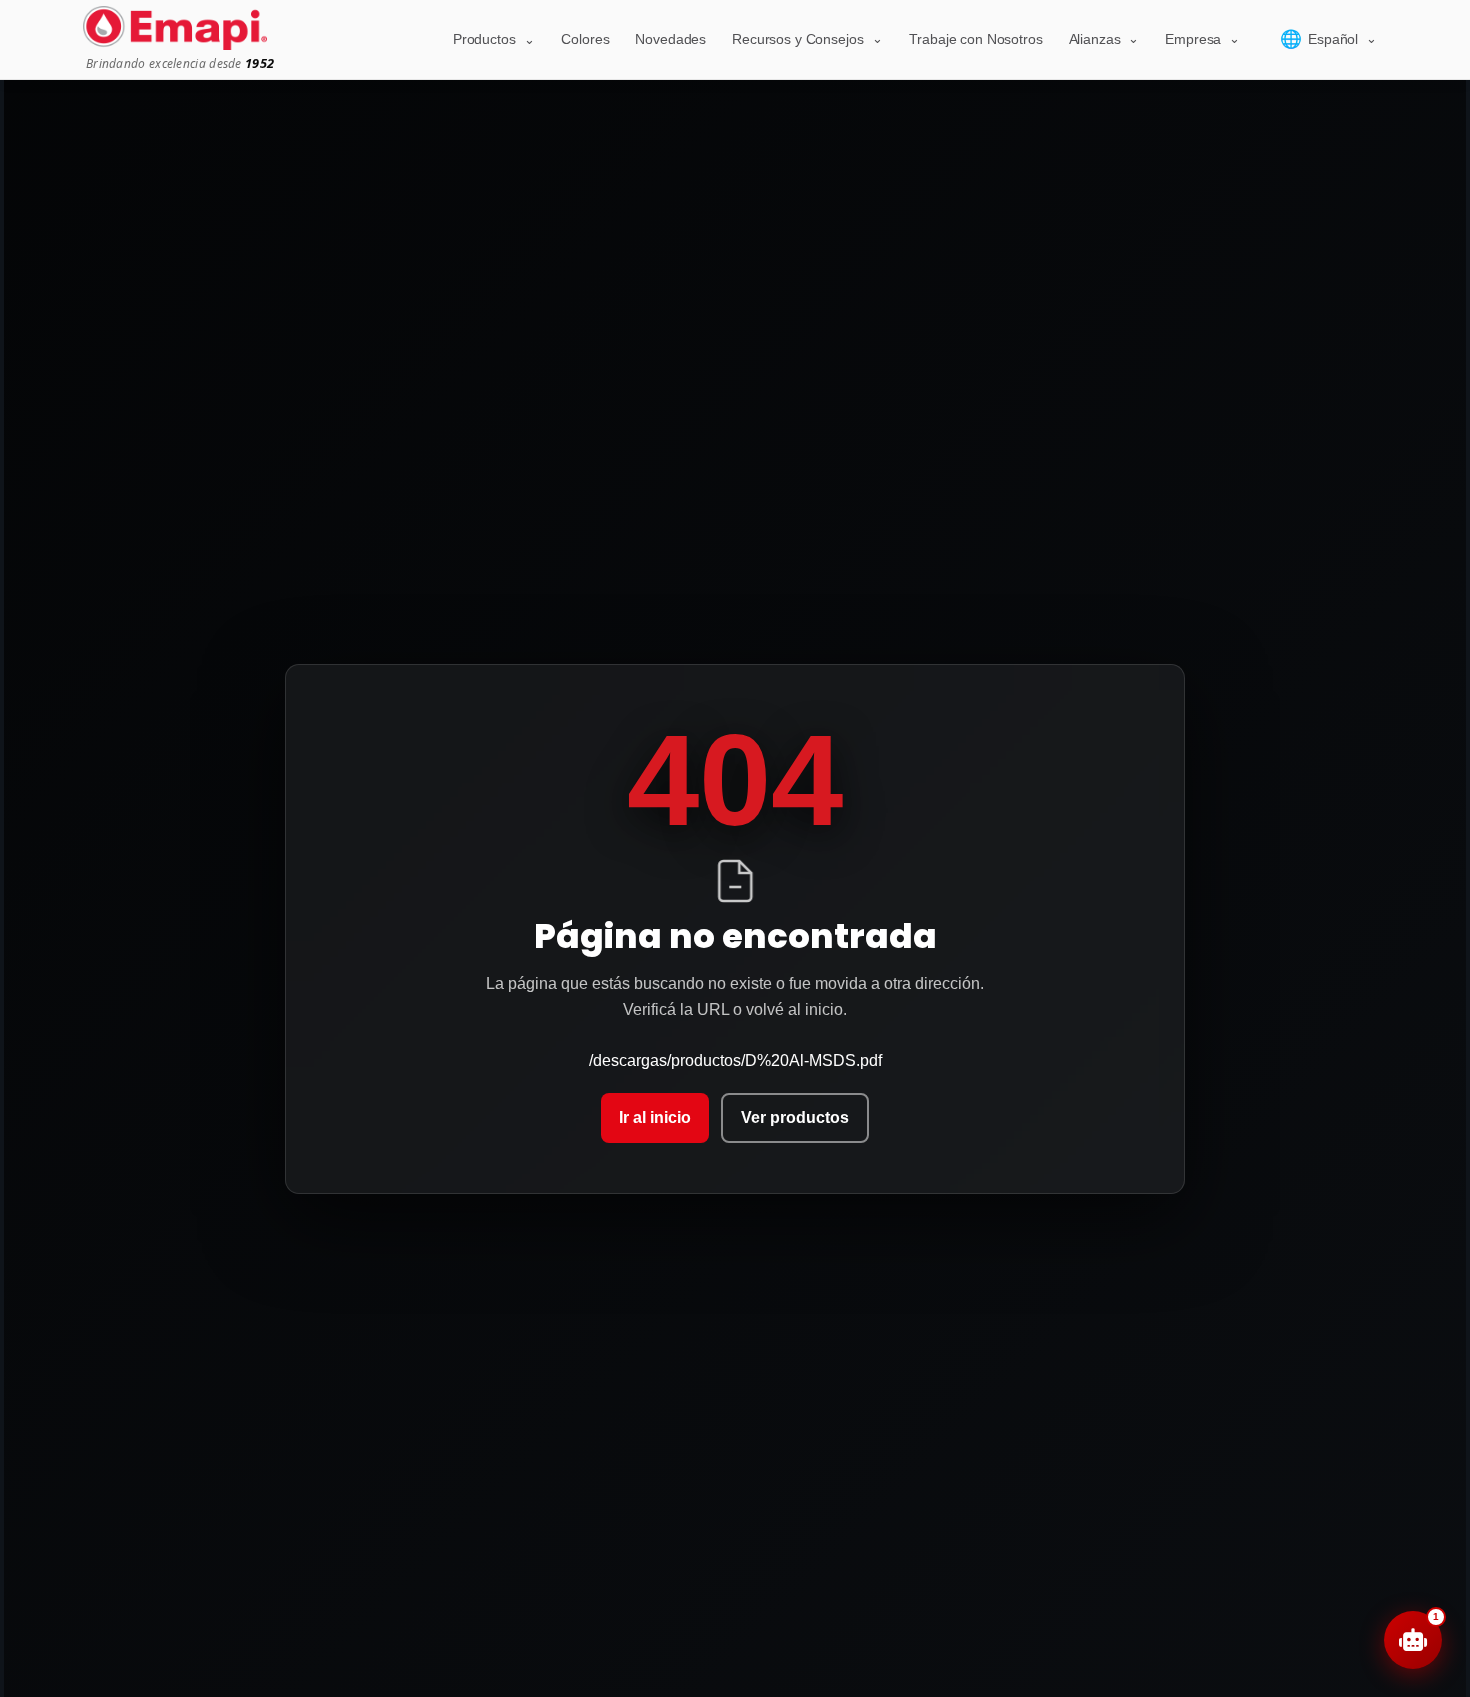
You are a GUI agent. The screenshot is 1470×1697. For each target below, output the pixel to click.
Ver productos (795, 1117)
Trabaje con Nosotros (975, 39)
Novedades (670, 39)
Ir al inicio (655, 1117)
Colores (585, 39)
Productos (494, 39)
